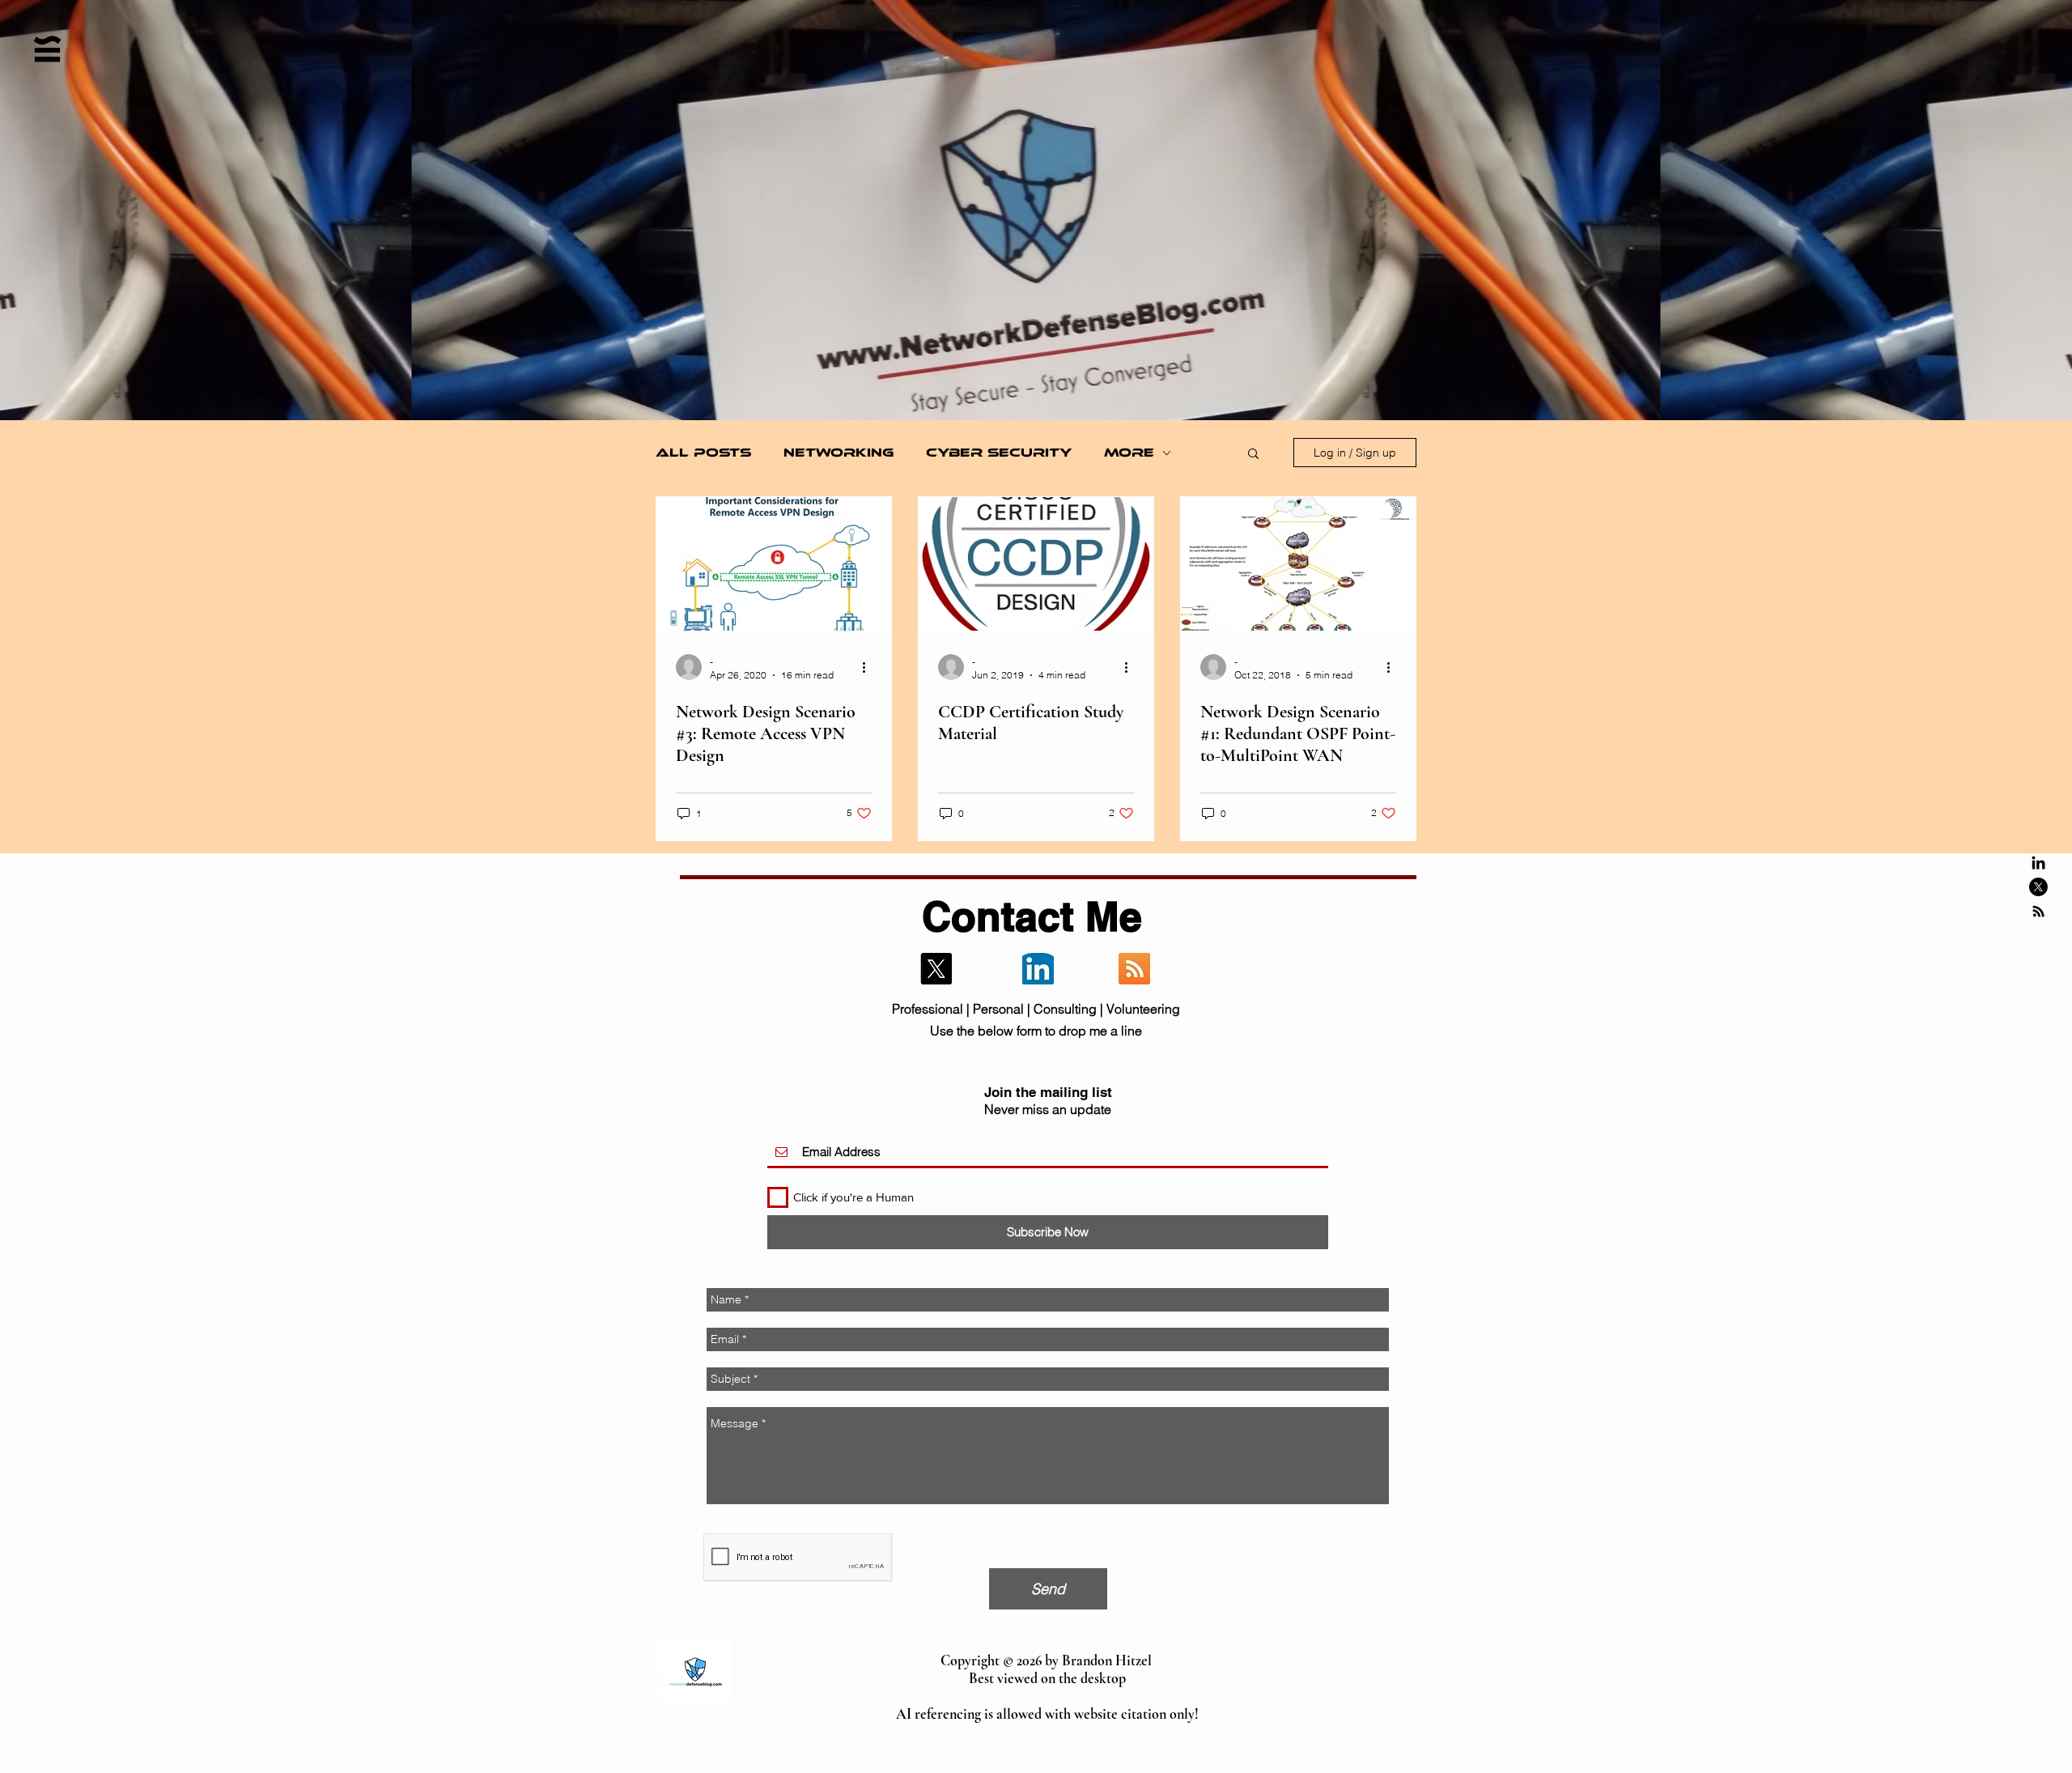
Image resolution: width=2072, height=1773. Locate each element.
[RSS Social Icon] (1134, 969)
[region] (51, 153)
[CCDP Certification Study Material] (1036, 564)
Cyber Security (999, 453)
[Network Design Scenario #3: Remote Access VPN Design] (774, 564)
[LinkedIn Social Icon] (1038, 969)
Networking (839, 453)
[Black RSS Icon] (2038, 911)
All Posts (703, 453)
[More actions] (869, 667)
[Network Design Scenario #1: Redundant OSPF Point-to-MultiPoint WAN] (1298, 564)
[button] (1253, 455)
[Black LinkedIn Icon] (2038, 863)
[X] (2038, 887)
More (1129, 453)
